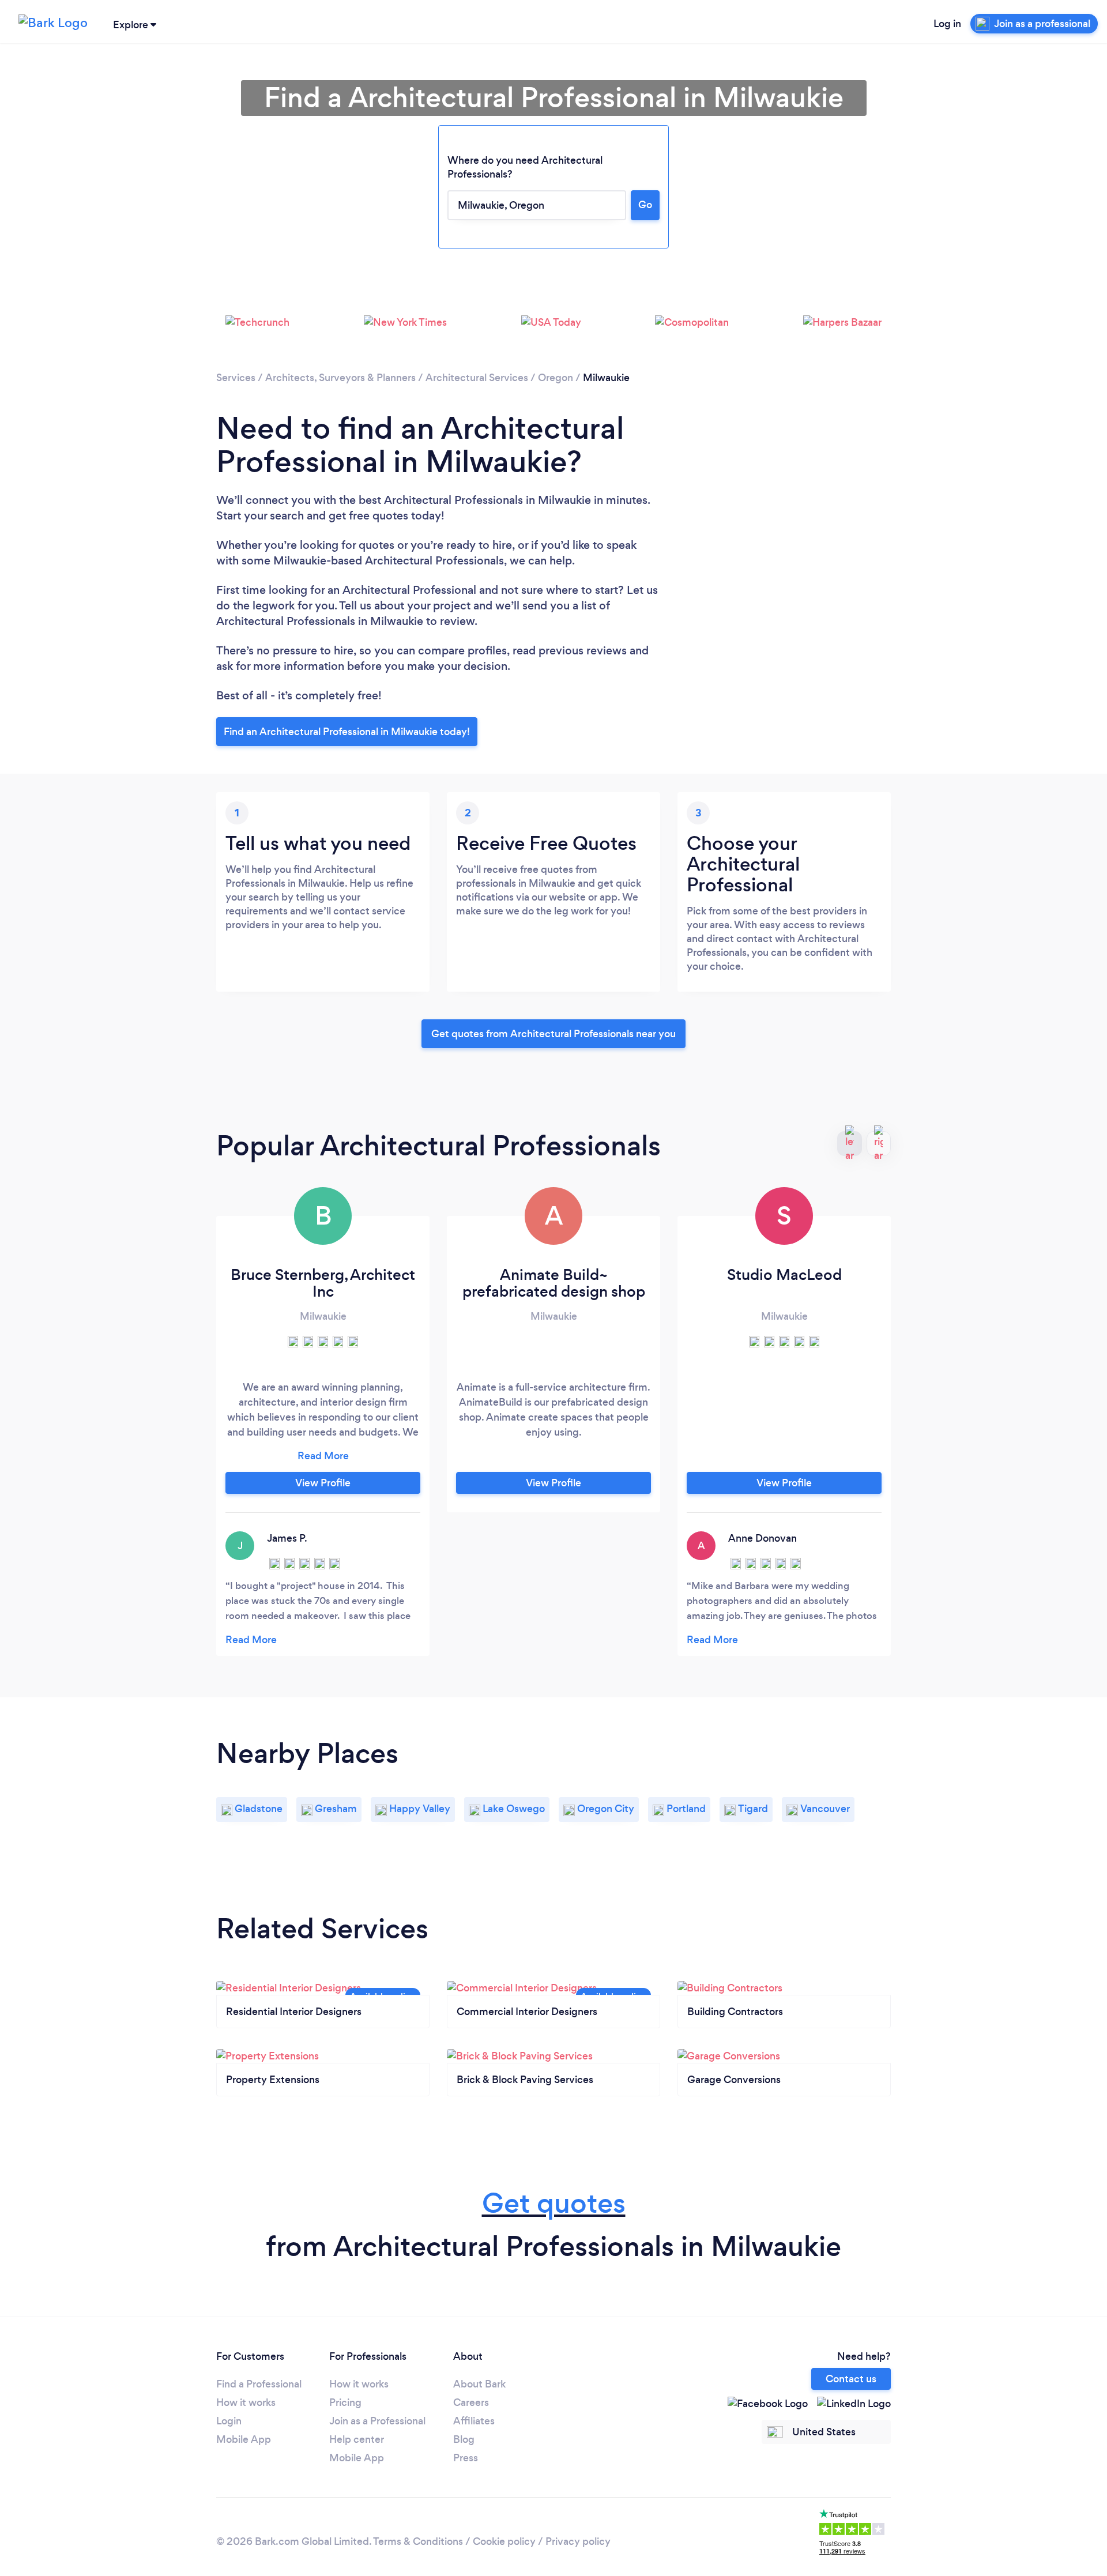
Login (229, 2421)
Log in (947, 24)
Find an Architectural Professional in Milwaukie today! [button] (347, 732)
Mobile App (244, 2439)
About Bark (479, 2384)
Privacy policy (578, 2541)
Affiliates (474, 2421)
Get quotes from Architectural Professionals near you (553, 1034)
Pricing (345, 2402)
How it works (246, 2402)
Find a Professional (259, 2384)
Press (466, 2458)
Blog (464, 2439)
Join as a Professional (377, 2421)
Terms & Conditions (418, 2541)
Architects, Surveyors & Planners (340, 378)
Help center (357, 2439)
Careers (471, 2402)
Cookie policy (504, 2541)
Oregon (556, 378)
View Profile (323, 1483)
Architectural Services (477, 378)
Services (236, 378)
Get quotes (554, 2203)
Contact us (851, 2379)
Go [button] (645, 205)
